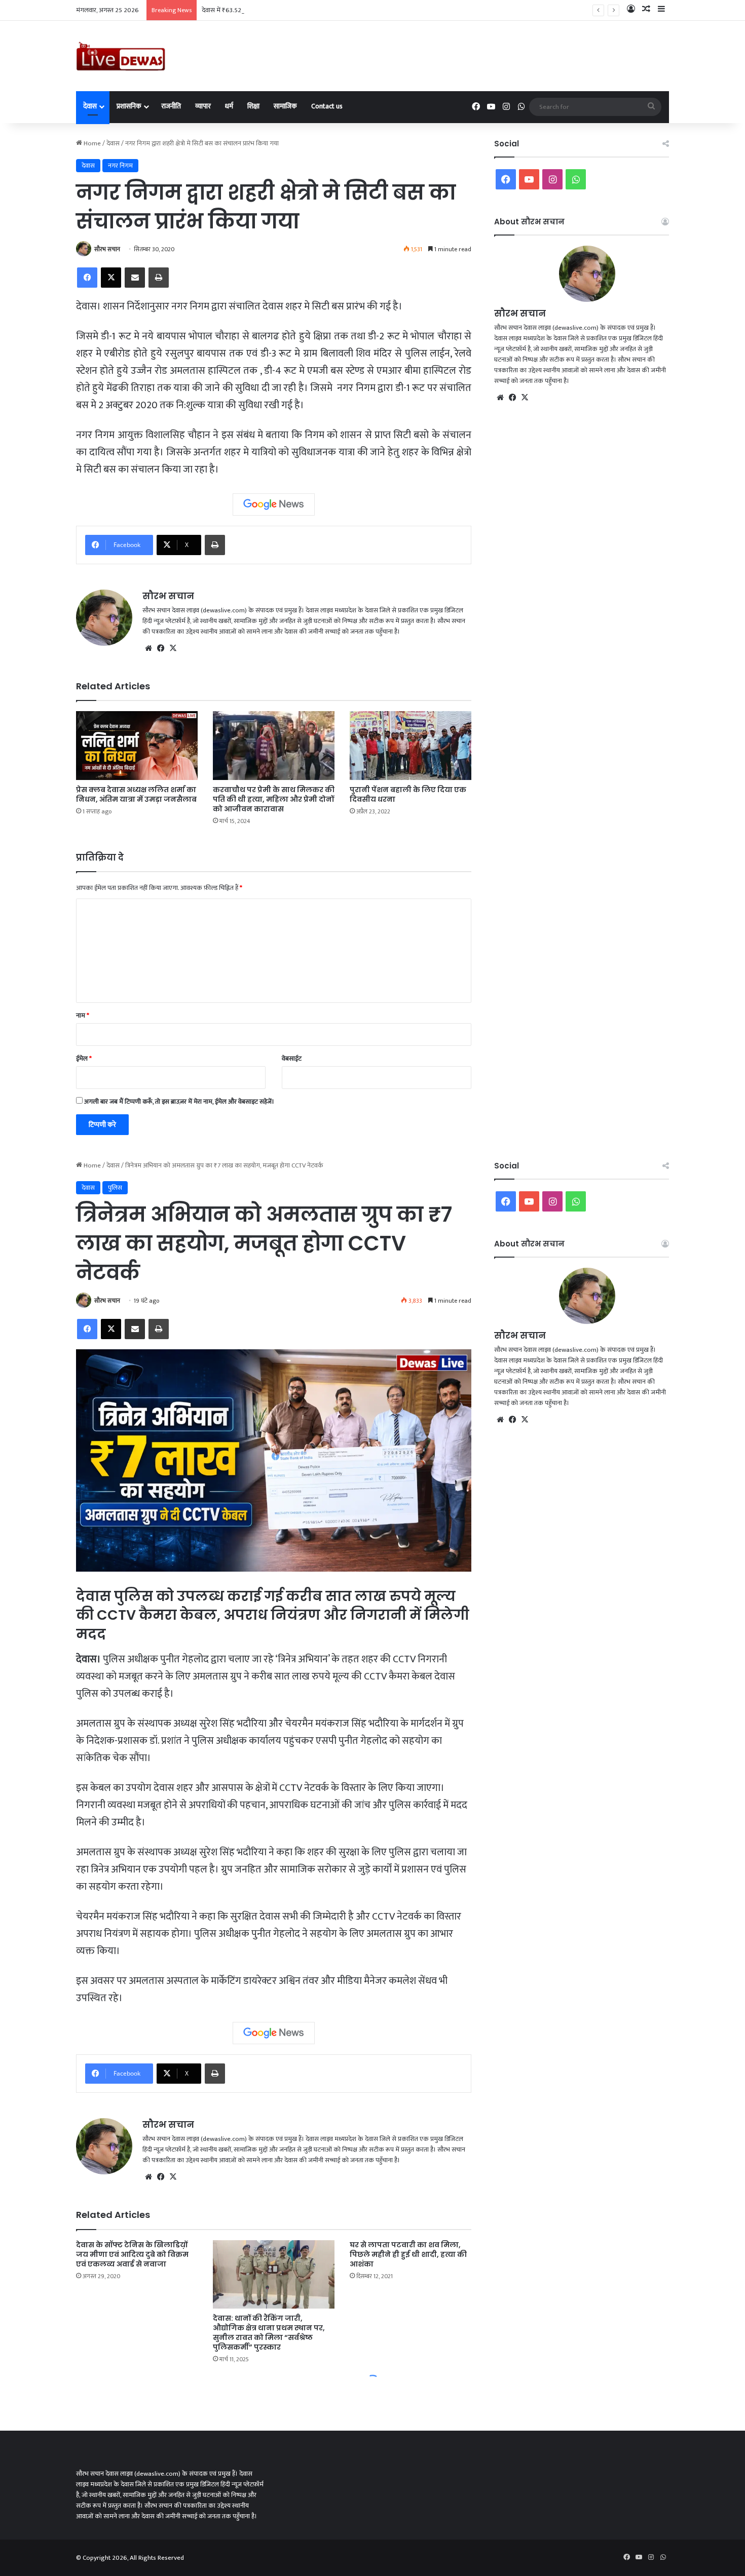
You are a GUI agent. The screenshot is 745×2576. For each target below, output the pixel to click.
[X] (111, 278)
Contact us (327, 106)
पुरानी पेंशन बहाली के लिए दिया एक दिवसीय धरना (408, 794)
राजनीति (171, 106)
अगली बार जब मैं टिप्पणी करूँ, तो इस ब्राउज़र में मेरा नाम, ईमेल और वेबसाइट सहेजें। (179, 1102)
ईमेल (84, 1059)
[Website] (148, 648)
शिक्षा (253, 106)
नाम (83, 1016)
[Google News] (274, 504)
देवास (90, 106)
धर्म (229, 106)
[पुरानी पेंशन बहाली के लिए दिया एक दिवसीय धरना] (411, 745)
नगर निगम (120, 166)
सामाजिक (285, 106)
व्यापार (203, 106)
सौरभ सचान (107, 249)
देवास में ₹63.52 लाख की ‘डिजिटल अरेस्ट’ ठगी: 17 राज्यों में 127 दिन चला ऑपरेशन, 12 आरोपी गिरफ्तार (321, 10)
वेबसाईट (292, 1059)
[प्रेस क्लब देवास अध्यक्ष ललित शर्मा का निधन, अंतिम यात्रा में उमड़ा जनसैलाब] (137, 745)
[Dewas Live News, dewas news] (121, 56)
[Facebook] (87, 278)
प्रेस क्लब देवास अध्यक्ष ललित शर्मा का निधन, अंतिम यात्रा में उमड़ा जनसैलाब (136, 794)
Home (91, 143)
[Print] (159, 278)
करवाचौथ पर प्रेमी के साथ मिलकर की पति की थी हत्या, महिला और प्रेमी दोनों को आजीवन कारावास (274, 799)
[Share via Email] (135, 278)
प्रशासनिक (129, 106)
